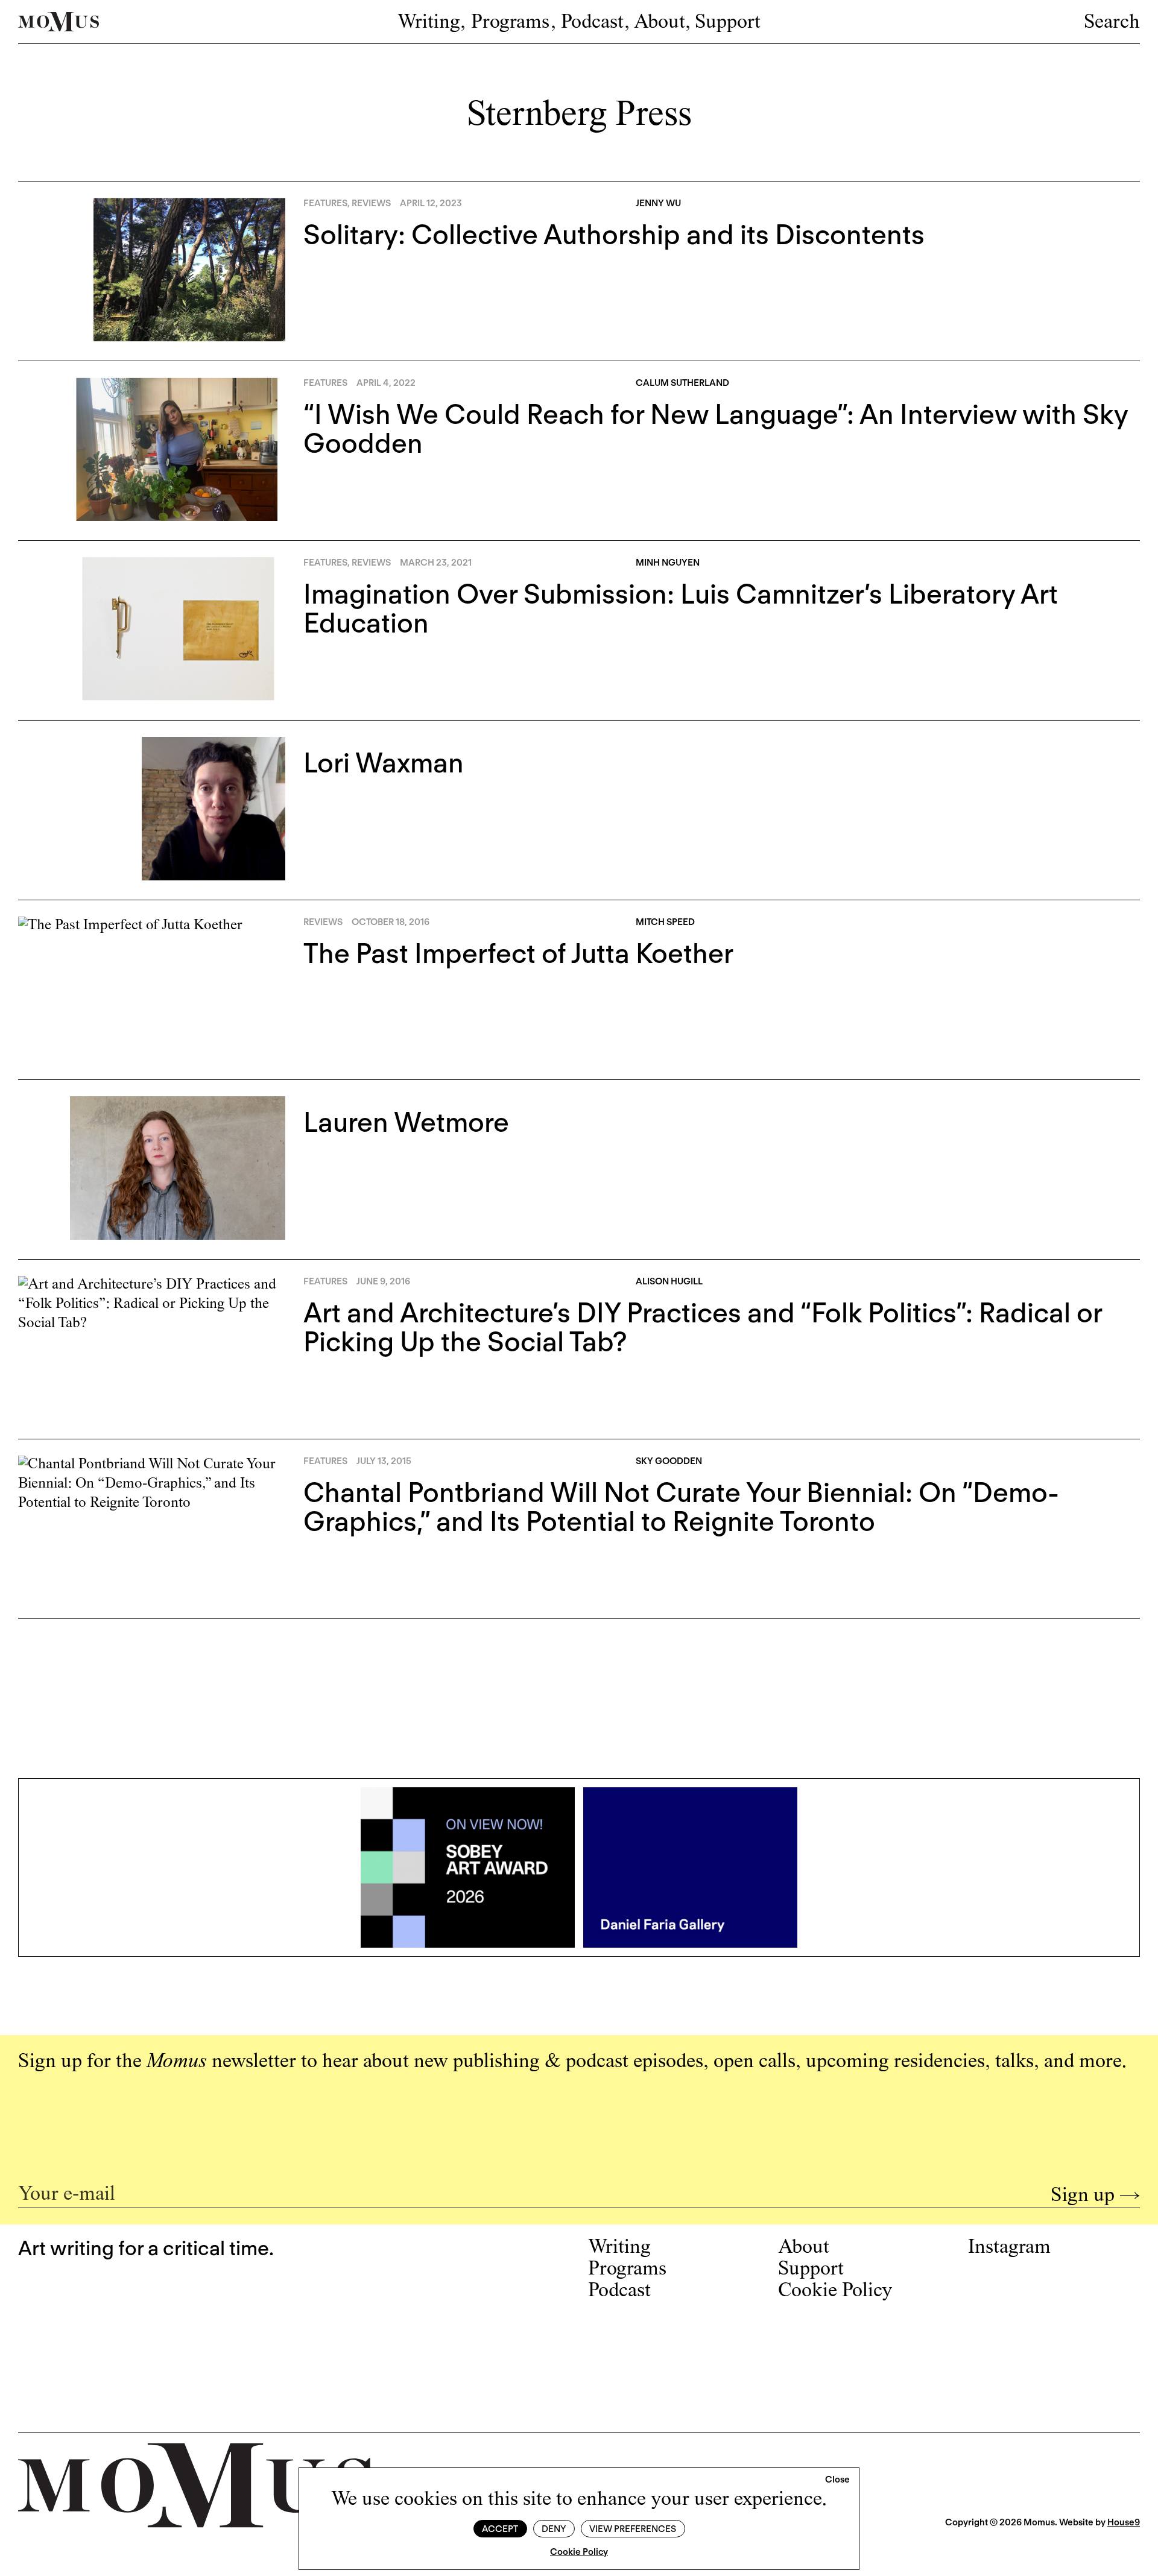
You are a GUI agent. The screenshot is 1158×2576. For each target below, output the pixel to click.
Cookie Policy (579, 2552)
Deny (554, 2529)
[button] (837, 2480)
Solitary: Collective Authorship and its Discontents (614, 235)
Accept (500, 2529)
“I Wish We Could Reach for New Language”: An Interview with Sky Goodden (716, 429)
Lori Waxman (384, 763)
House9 (1124, 2522)
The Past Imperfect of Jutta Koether (518, 953)
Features (325, 203)
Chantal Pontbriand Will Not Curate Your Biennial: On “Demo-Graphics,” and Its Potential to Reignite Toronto (681, 1507)
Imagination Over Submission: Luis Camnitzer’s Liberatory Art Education (681, 608)
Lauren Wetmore (406, 1122)
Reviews (371, 203)
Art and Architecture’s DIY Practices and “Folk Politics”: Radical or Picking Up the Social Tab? (703, 1327)
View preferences (633, 2529)
